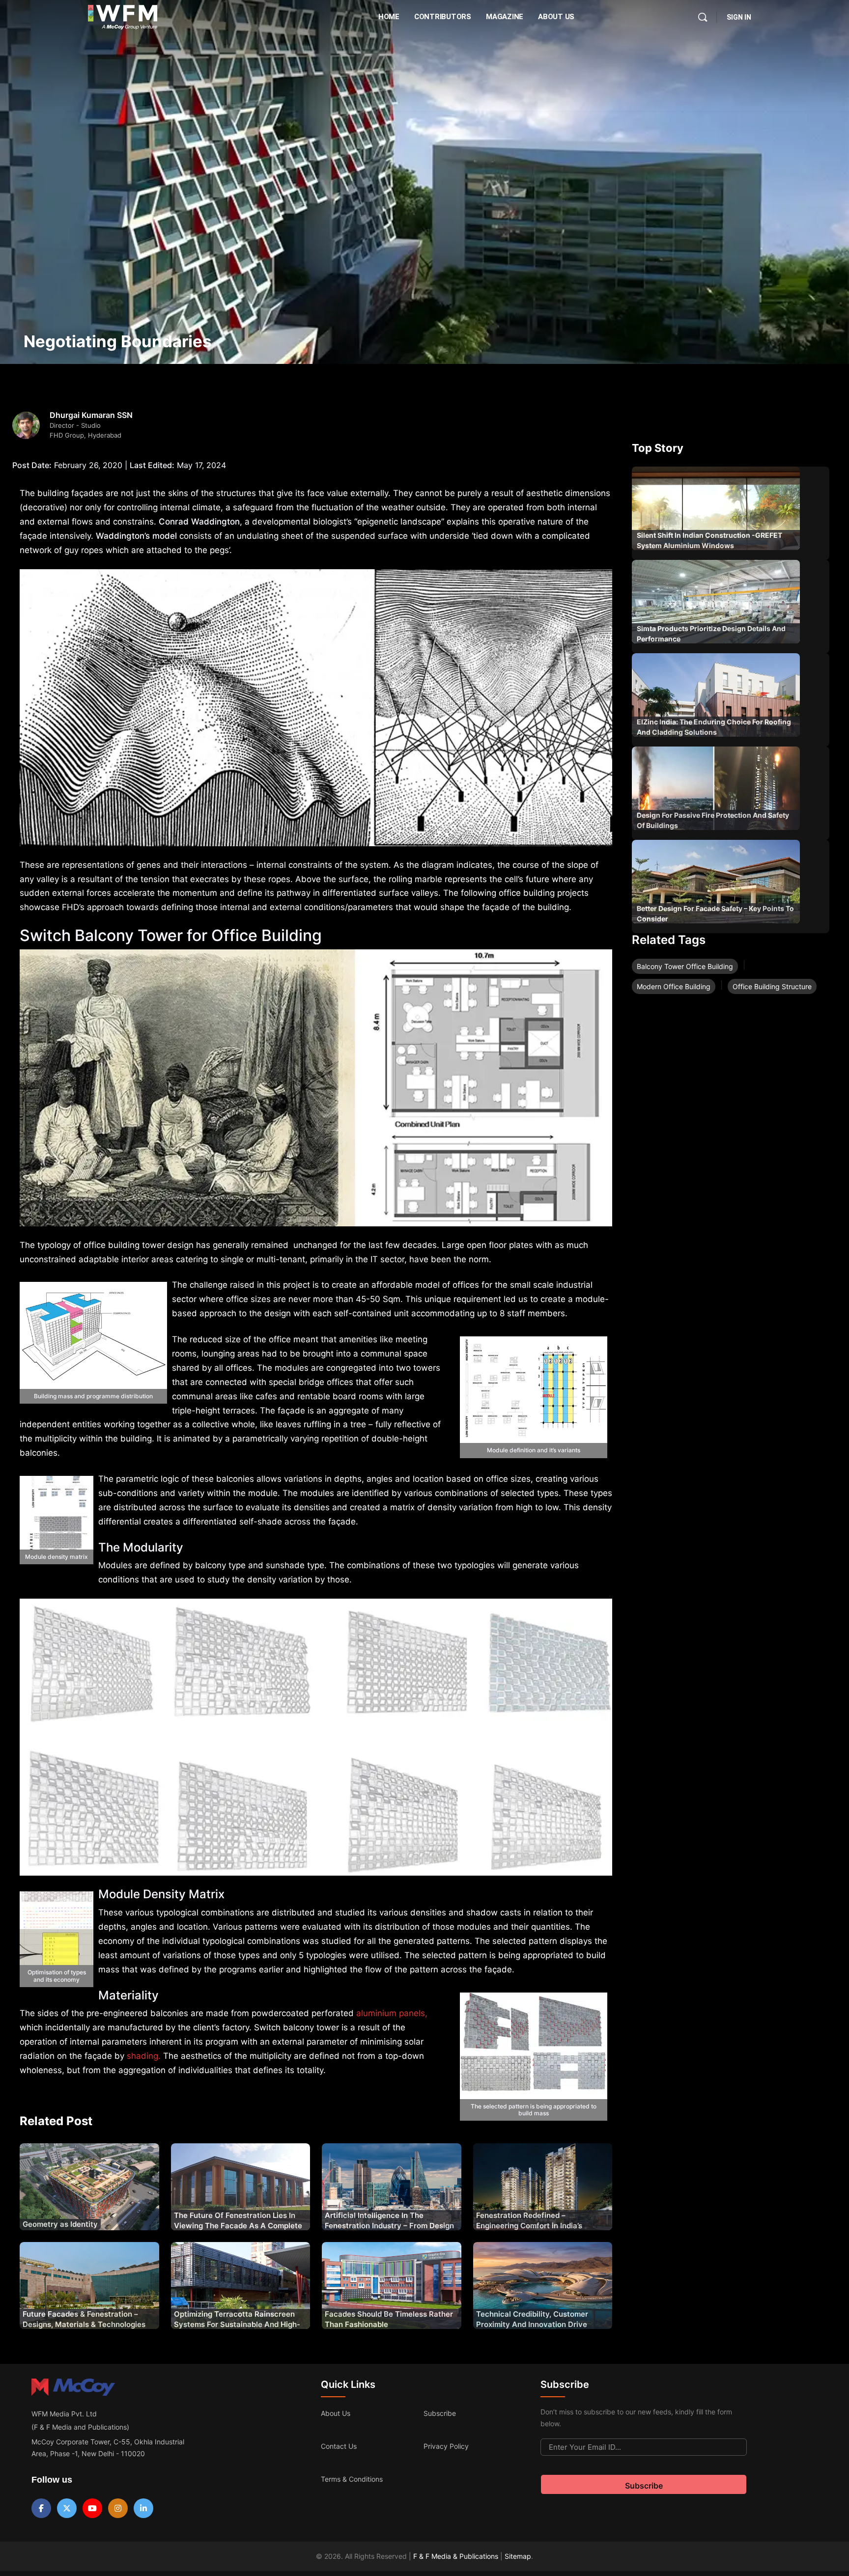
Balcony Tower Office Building (685, 966)
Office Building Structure (772, 986)
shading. (142, 2056)
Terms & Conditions (352, 2479)
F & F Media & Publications (456, 2556)
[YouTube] (92, 2508)
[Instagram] (118, 2508)
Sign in (739, 17)
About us (336, 2413)
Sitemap (518, 2556)
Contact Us (339, 2446)
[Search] (703, 17)
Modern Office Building (674, 986)
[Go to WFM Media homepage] (123, 17)
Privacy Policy (446, 2446)
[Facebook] (41, 2508)
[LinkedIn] (143, 2508)
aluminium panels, (392, 2013)
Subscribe (440, 2413)
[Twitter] (67, 2508)
